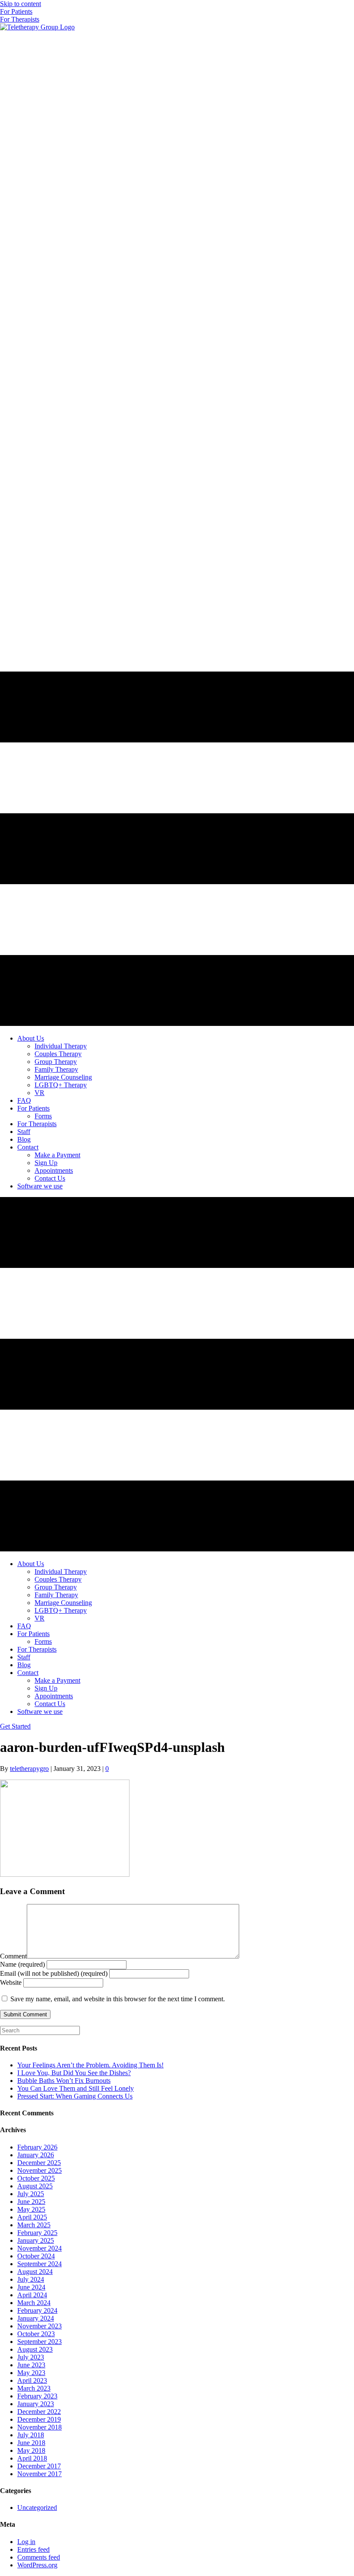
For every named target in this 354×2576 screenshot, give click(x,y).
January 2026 (36, 2155)
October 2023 (36, 2334)
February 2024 (37, 2310)
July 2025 (31, 2194)
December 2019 (39, 2419)
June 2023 (31, 2365)
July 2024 (31, 2279)
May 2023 (31, 2373)
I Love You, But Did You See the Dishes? (74, 2073)
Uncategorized (37, 2508)
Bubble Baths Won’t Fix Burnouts (64, 2081)
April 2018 (32, 2458)
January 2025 (36, 2240)
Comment (13, 1956)
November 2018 (40, 2427)
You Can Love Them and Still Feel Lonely (76, 2088)
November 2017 (40, 2474)
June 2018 (31, 2443)
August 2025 (35, 2186)
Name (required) (22, 1964)
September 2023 (40, 2342)
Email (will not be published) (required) (54, 1973)
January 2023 (36, 2404)
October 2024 (36, 2256)
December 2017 (39, 2466)
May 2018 (31, 2450)
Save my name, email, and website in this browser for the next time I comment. (118, 1999)
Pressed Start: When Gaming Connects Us (75, 2096)
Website (11, 1982)
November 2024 (40, 2248)
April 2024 (32, 2295)
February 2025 (37, 2233)
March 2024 (34, 2303)
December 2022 (39, 2412)
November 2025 (40, 2170)
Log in (26, 2542)
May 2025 (31, 2209)
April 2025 (32, 2217)
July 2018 (31, 2435)
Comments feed (39, 2557)
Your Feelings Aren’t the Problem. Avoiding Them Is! (90, 2065)
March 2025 (34, 2225)
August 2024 (35, 2272)
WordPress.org (37, 2565)
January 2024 (36, 2318)
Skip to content (21, 4)
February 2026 (37, 2147)
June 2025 (31, 2202)
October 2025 (36, 2178)
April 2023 (32, 2380)
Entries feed (33, 2549)
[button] (16, 11)
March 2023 (34, 2388)
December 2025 (39, 2163)
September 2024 (40, 2264)
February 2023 (37, 2396)
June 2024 (31, 2287)
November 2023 (40, 2326)
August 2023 (35, 2349)
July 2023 (31, 2357)
